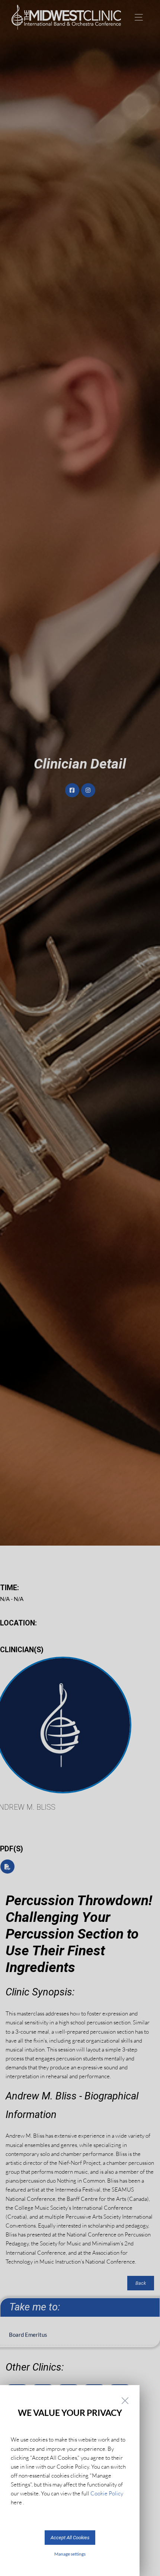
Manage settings (70, 2554)
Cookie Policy (107, 2493)
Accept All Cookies (70, 2538)
